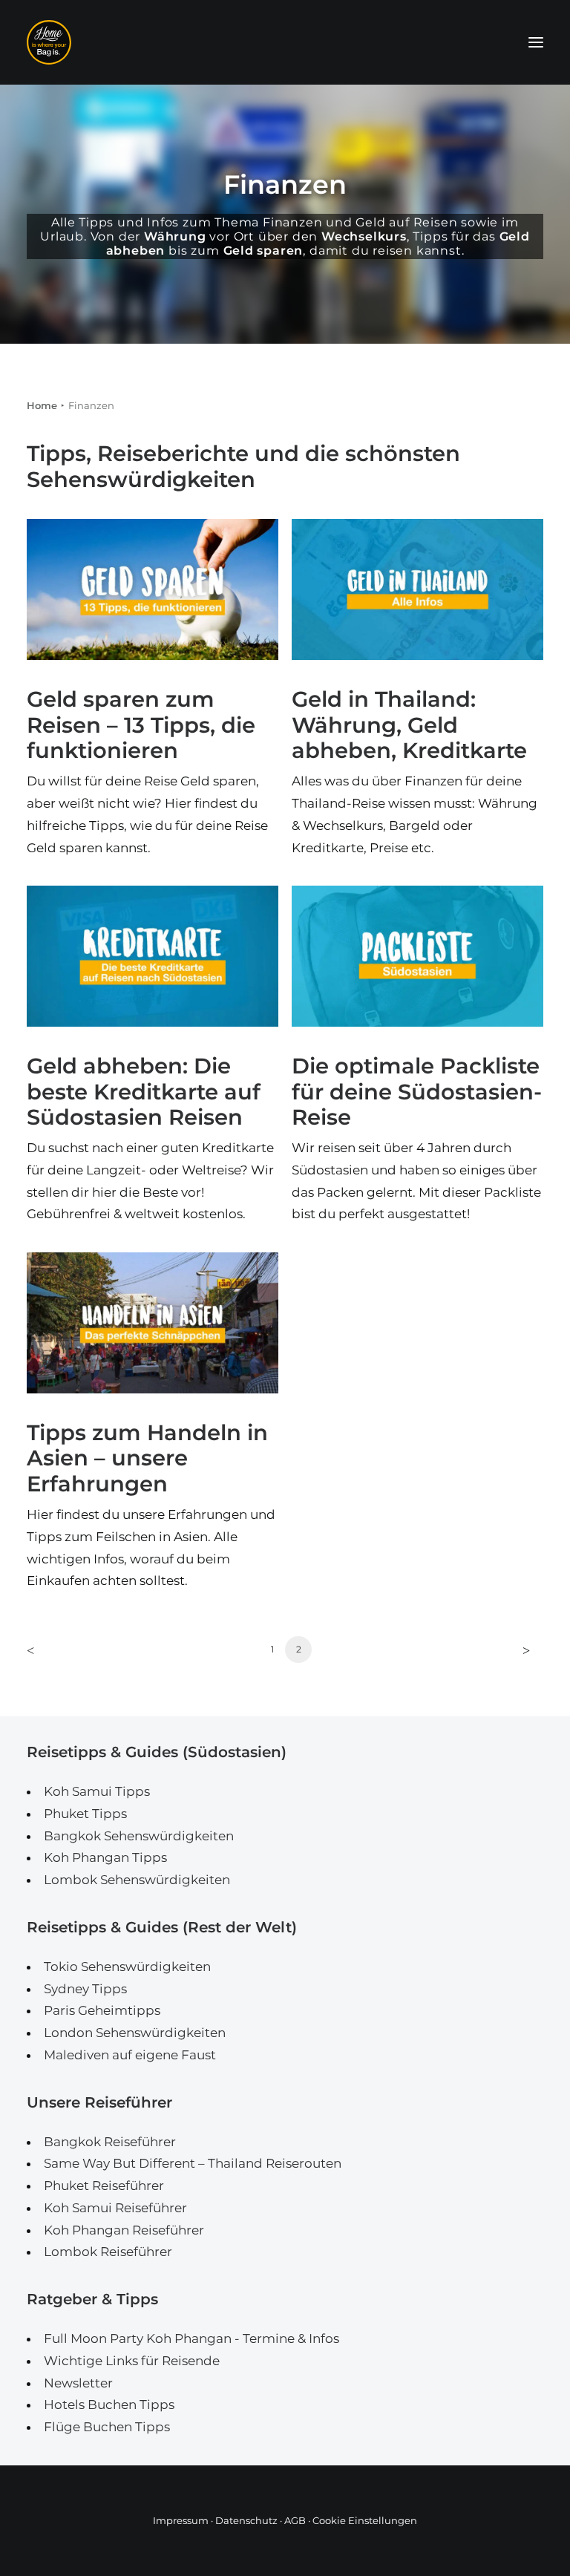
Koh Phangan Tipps (105, 1857)
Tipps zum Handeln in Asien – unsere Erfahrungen (147, 1458)
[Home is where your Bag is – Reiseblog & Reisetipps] (285, 42)
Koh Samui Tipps (97, 1791)
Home (42, 405)
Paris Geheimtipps (102, 2010)
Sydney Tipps (85, 1989)
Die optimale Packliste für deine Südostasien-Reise (417, 1092)
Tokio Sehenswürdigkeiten (127, 1967)
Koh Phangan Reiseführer (124, 2230)
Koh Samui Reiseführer (115, 2208)
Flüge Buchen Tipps (107, 2427)
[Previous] (47, 1654)
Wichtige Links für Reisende (132, 2361)
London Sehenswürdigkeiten (135, 2033)
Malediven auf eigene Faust (130, 2055)
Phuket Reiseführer (104, 2186)
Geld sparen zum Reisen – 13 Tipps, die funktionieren (141, 725)
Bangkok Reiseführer (110, 2142)
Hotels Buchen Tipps (109, 2405)
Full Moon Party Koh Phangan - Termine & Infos (191, 2338)
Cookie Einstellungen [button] (365, 2520)
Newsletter (78, 2383)
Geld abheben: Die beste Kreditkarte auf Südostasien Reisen (144, 1092)
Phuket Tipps (85, 1814)
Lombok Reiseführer (108, 2252)
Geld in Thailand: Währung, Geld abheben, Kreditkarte (409, 725)
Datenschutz (246, 2520)
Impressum (181, 2520)
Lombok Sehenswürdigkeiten (137, 1880)
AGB (295, 2520)
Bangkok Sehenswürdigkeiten (139, 1836)
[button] (536, 42)
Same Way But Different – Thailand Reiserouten (193, 2163)
